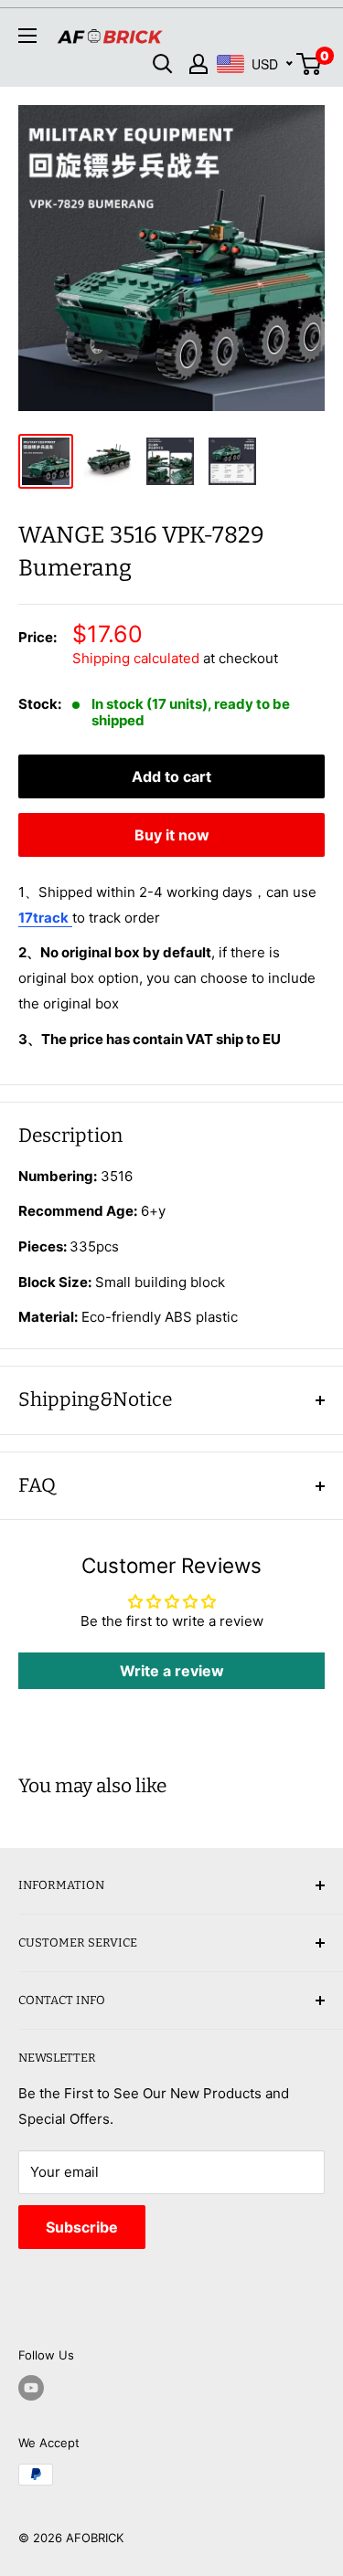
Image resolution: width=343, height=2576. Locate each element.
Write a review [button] (172, 1671)
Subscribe (82, 2227)
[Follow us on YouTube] (31, 2388)
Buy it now (172, 835)
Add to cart (171, 776)
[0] (310, 64)
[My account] (198, 64)
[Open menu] (27, 36)
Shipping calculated (136, 658)
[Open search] (163, 64)
